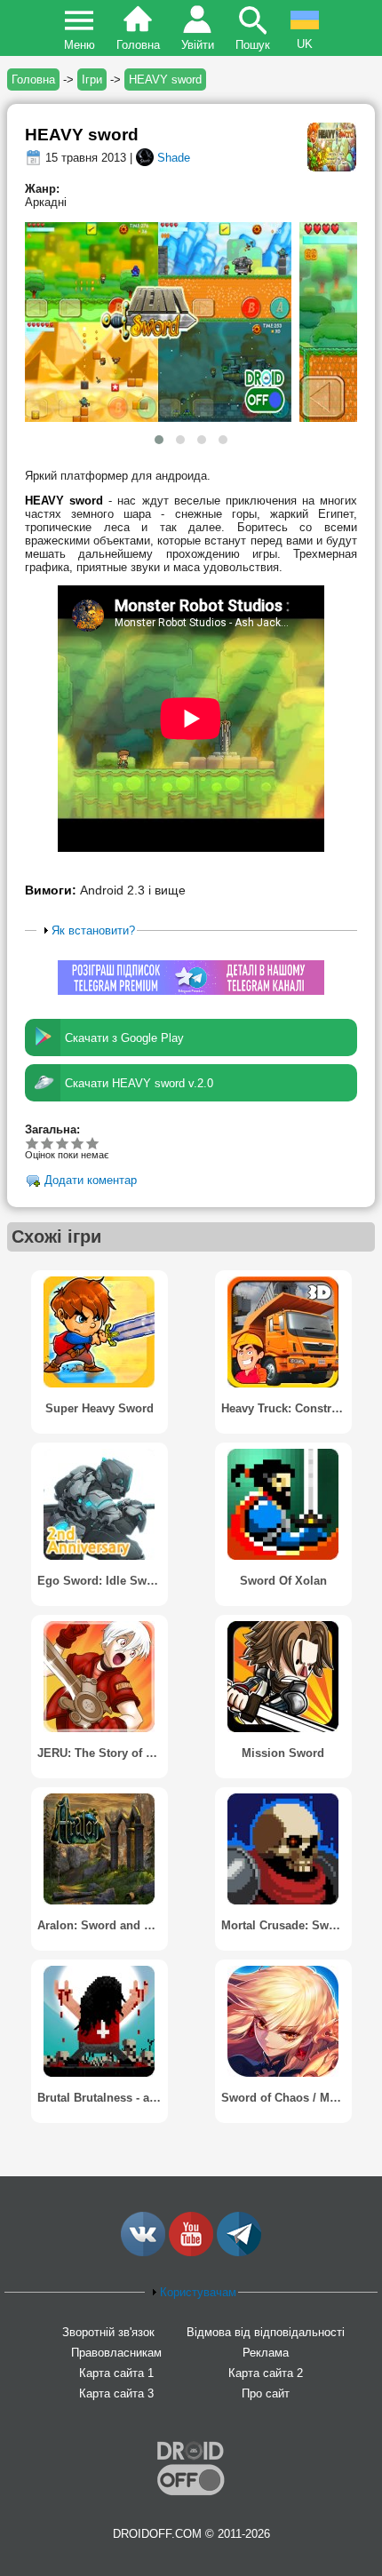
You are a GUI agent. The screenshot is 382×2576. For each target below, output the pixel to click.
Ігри (92, 80)
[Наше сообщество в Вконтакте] (143, 2252)
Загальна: (52, 1129)
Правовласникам (116, 2353)
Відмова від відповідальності (266, 2332)
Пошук (253, 45)
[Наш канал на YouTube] (191, 2252)
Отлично (93, 1143)
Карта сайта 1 (116, 2373)
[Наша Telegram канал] (239, 2252)
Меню (80, 45)
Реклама (266, 2353)
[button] (159, 440)
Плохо (32, 1143)
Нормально (48, 1143)
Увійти (198, 45)
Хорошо (63, 1143)
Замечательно (78, 1143)
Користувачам (198, 2292)
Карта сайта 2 (266, 2373)
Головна (138, 45)
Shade (174, 158)
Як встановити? (93, 930)
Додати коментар (91, 1181)
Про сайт (266, 2393)
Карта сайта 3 (116, 2393)
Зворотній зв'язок (108, 2332)
